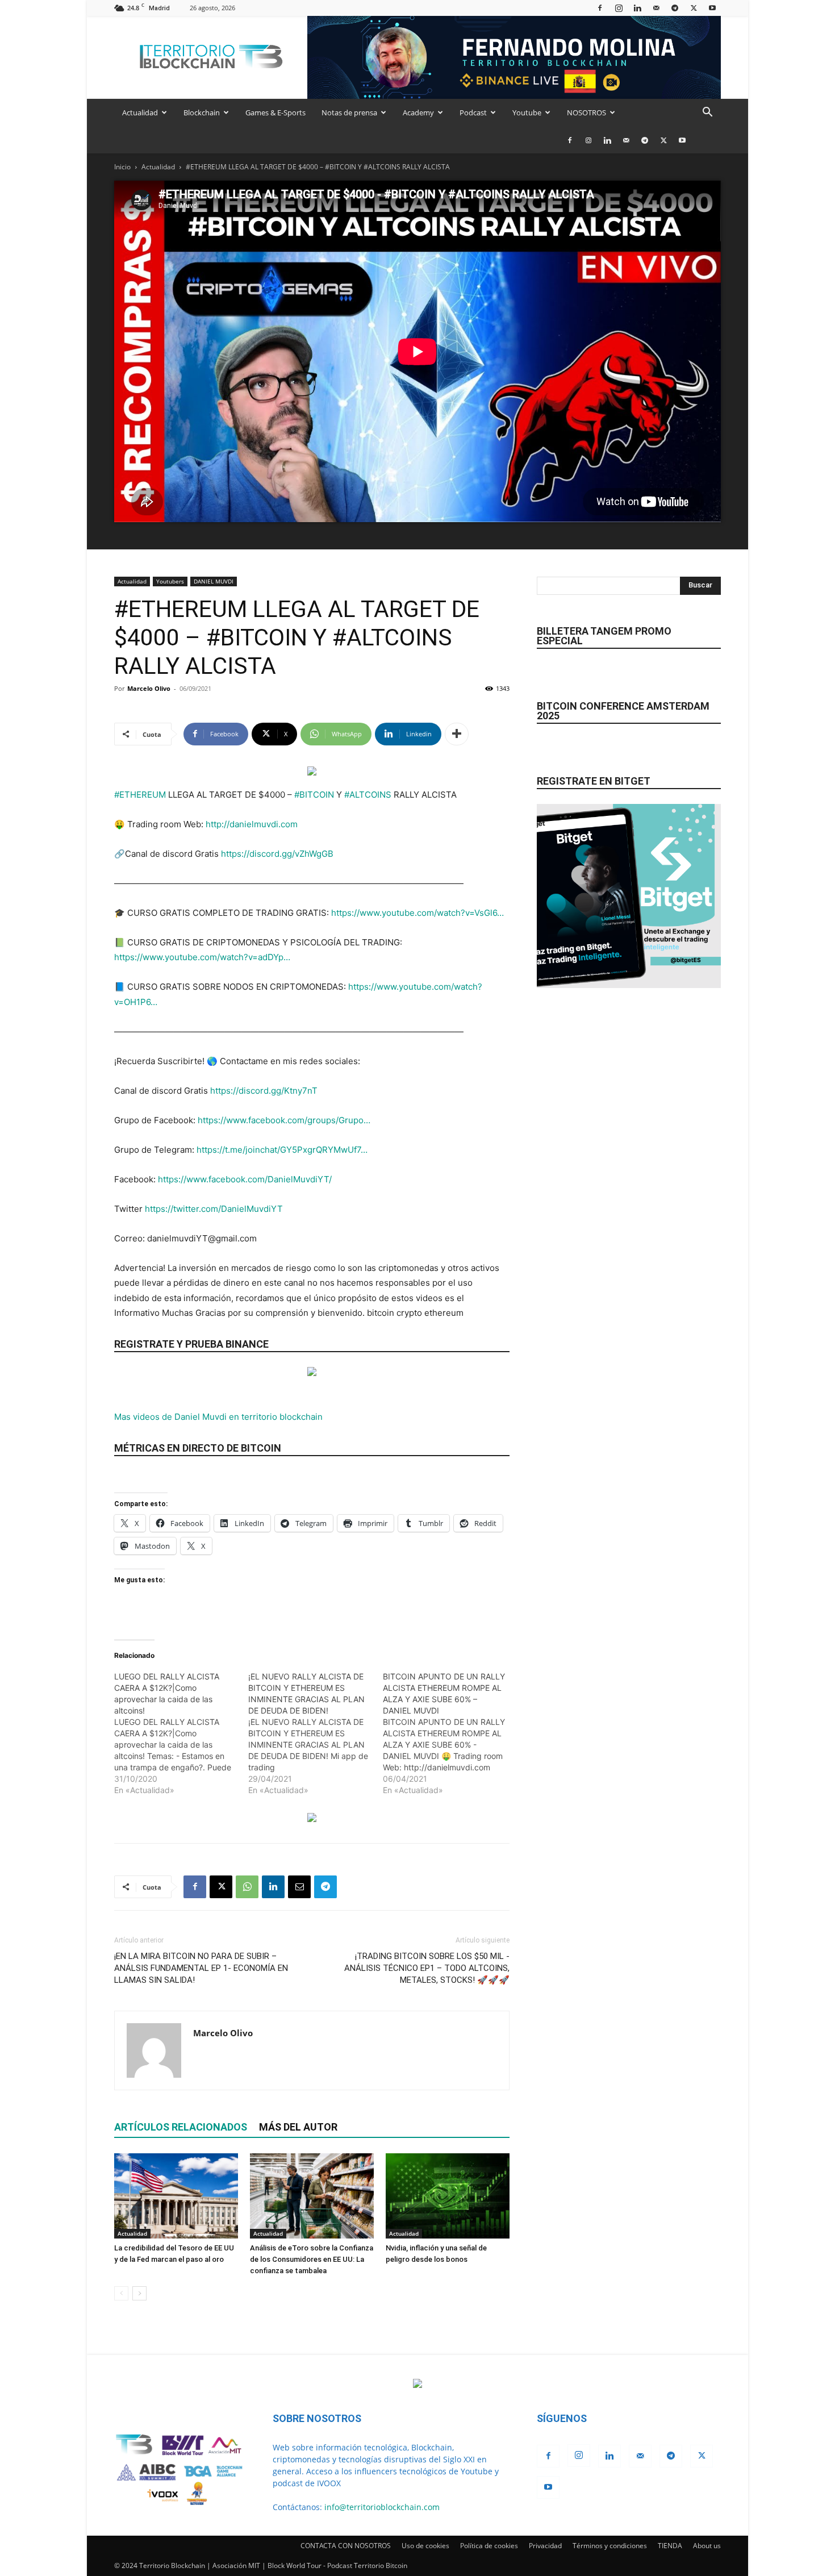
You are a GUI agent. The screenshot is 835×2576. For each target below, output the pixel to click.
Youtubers (170, 581)
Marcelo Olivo (149, 688)
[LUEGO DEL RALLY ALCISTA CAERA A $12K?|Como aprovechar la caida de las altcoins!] (181, 1733)
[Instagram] (619, 8)
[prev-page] (121, 2293)
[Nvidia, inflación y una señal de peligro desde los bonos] (448, 2196)
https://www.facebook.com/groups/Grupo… (284, 1120)
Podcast (473, 112)
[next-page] (139, 2293)
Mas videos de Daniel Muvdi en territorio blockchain (218, 1417)
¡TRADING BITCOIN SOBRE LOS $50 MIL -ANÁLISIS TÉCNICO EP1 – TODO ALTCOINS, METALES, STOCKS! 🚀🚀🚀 (427, 1968)
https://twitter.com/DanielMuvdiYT (214, 1209)
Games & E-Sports (275, 112)
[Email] (299, 1887)
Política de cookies (489, 2546)
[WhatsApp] (247, 1887)
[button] (707, 113)
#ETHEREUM (140, 795)
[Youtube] (712, 8)
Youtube (527, 112)
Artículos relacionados (181, 2127)
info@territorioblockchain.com (382, 2507)
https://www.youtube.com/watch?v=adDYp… (202, 957)
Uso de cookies (425, 2546)
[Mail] (656, 8)
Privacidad (545, 2546)
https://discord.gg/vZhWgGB (277, 854)
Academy (418, 112)
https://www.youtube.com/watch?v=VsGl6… (417, 913)
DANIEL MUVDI (214, 581)
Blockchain (202, 112)
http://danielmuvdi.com (252, 824)
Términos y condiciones (610, 2546)
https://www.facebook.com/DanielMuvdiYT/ (245, 1179)
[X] (694, 8)
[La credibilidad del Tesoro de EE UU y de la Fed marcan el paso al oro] (176, 2196)
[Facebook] (600, 8)
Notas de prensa (349, 112)
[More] (457, 734)
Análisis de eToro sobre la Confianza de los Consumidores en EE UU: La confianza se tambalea (312, 2259)
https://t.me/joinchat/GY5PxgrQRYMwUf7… (282, 1150)
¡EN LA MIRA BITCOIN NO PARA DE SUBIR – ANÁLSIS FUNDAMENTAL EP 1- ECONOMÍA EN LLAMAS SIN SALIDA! (201, 1968)
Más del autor (298, 2127)
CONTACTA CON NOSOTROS (346, 2546)
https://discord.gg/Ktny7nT (264, 1091)
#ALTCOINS (368, 795)
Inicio (122, 167)
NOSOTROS (586, 112)
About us (707, 2546)
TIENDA (670, 2546)
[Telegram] (675, 8)
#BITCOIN (314, 795)
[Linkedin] (637, 8)
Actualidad (140, 112)
